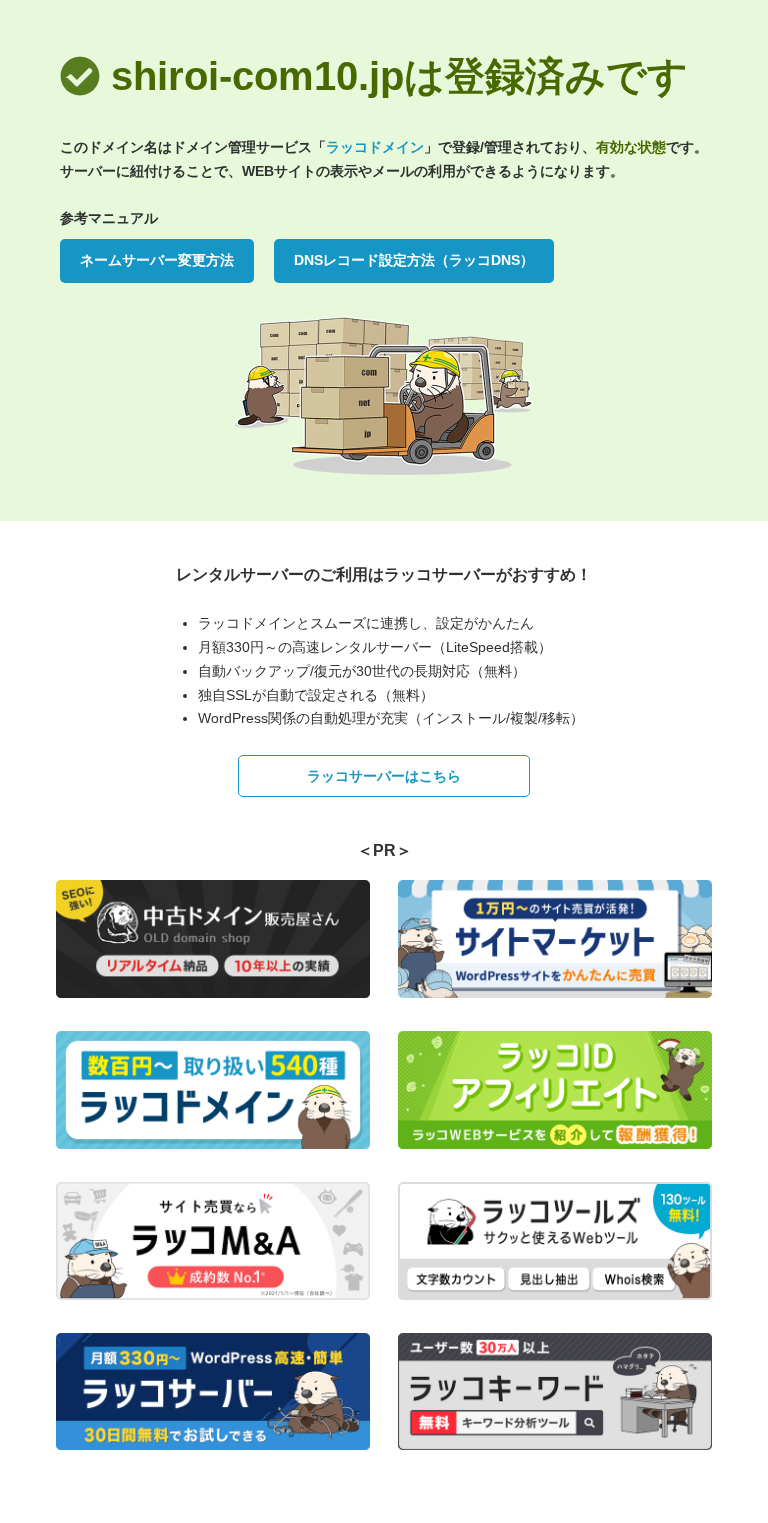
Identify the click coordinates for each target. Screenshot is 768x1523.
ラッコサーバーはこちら (384, 776)
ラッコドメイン (375, 147)
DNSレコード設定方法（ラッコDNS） (414, 260)
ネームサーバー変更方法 (157, 260)
